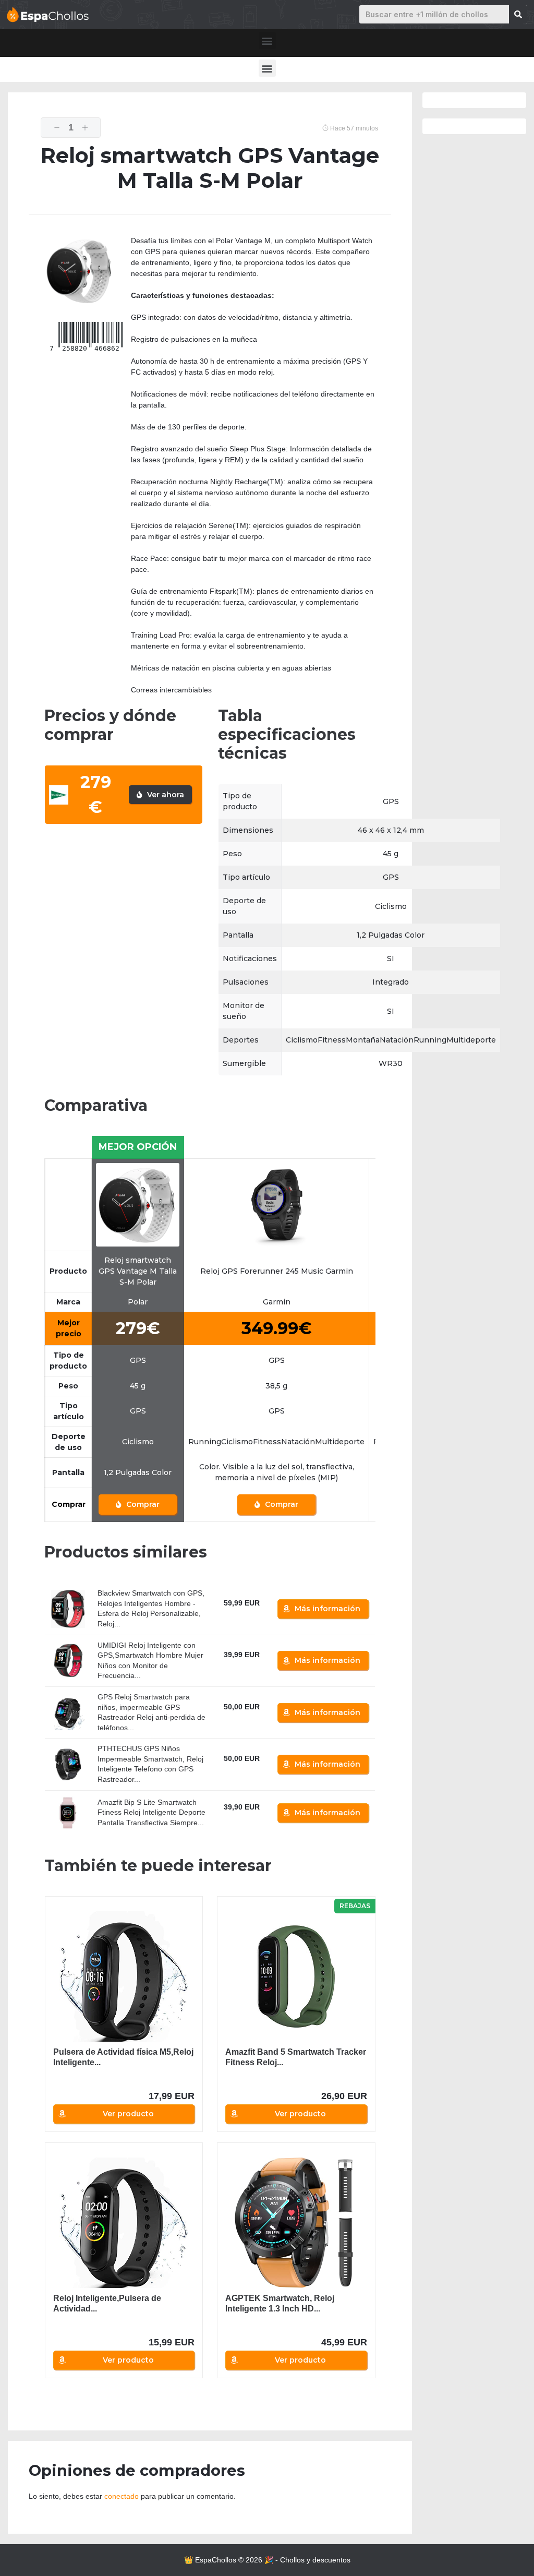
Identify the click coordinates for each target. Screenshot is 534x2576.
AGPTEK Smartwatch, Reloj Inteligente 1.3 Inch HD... (280, 2303)
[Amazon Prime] (238, 1615)
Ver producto (128, 2114)
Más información (327, 1609)
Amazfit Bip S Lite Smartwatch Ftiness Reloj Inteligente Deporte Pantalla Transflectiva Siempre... (151, 1812)
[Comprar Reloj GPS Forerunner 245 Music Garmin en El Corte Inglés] (276, 1204)
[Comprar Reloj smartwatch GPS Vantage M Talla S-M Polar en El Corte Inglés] (138, 1204)
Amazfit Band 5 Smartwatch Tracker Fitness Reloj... (296, 2057)
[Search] (518, 14)
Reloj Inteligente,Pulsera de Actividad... (107, 2303)
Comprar (142, 1504)
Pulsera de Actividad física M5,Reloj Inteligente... (123, 2057)
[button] (267, 40)
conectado (122, 2496)
